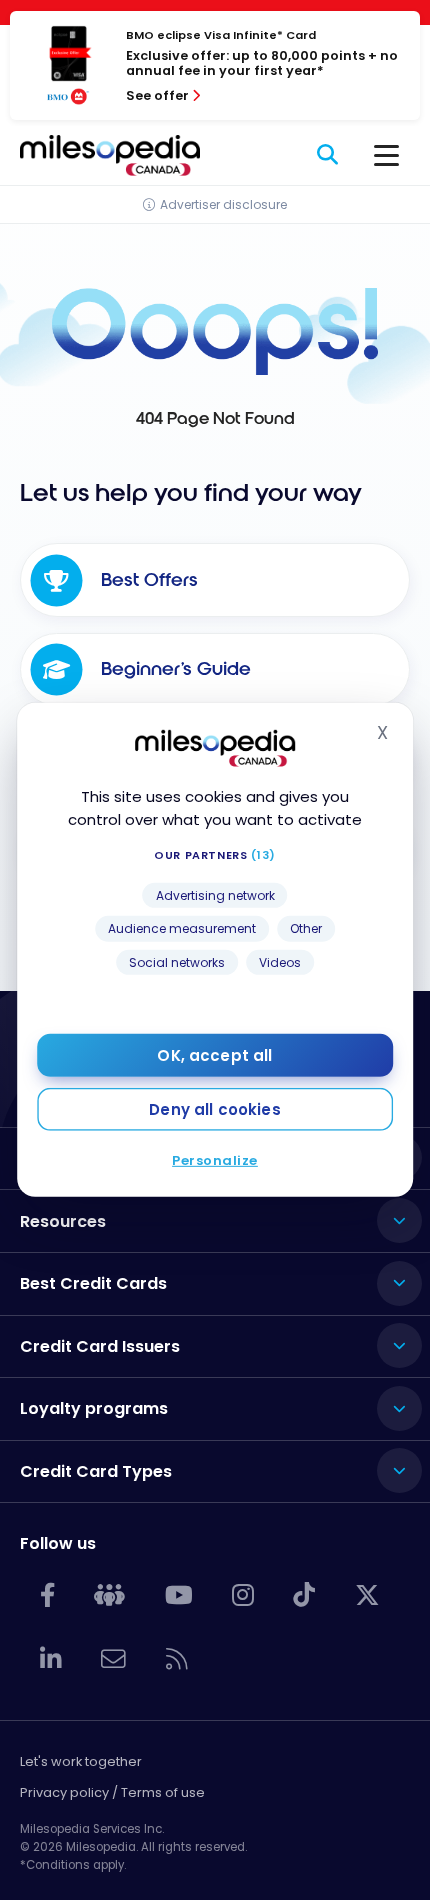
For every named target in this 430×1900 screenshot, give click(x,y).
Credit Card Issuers (100, 1346)
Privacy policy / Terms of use (112, 1792)
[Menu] (386, 155)
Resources (63, 1221)
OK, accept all (214, 1055)
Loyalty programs (94, 1408)
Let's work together (81, 1761)
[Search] (328, 155)
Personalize (215, 1160)
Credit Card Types (96, 1471)
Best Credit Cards (93, 1283)
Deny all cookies (214, 1109)
